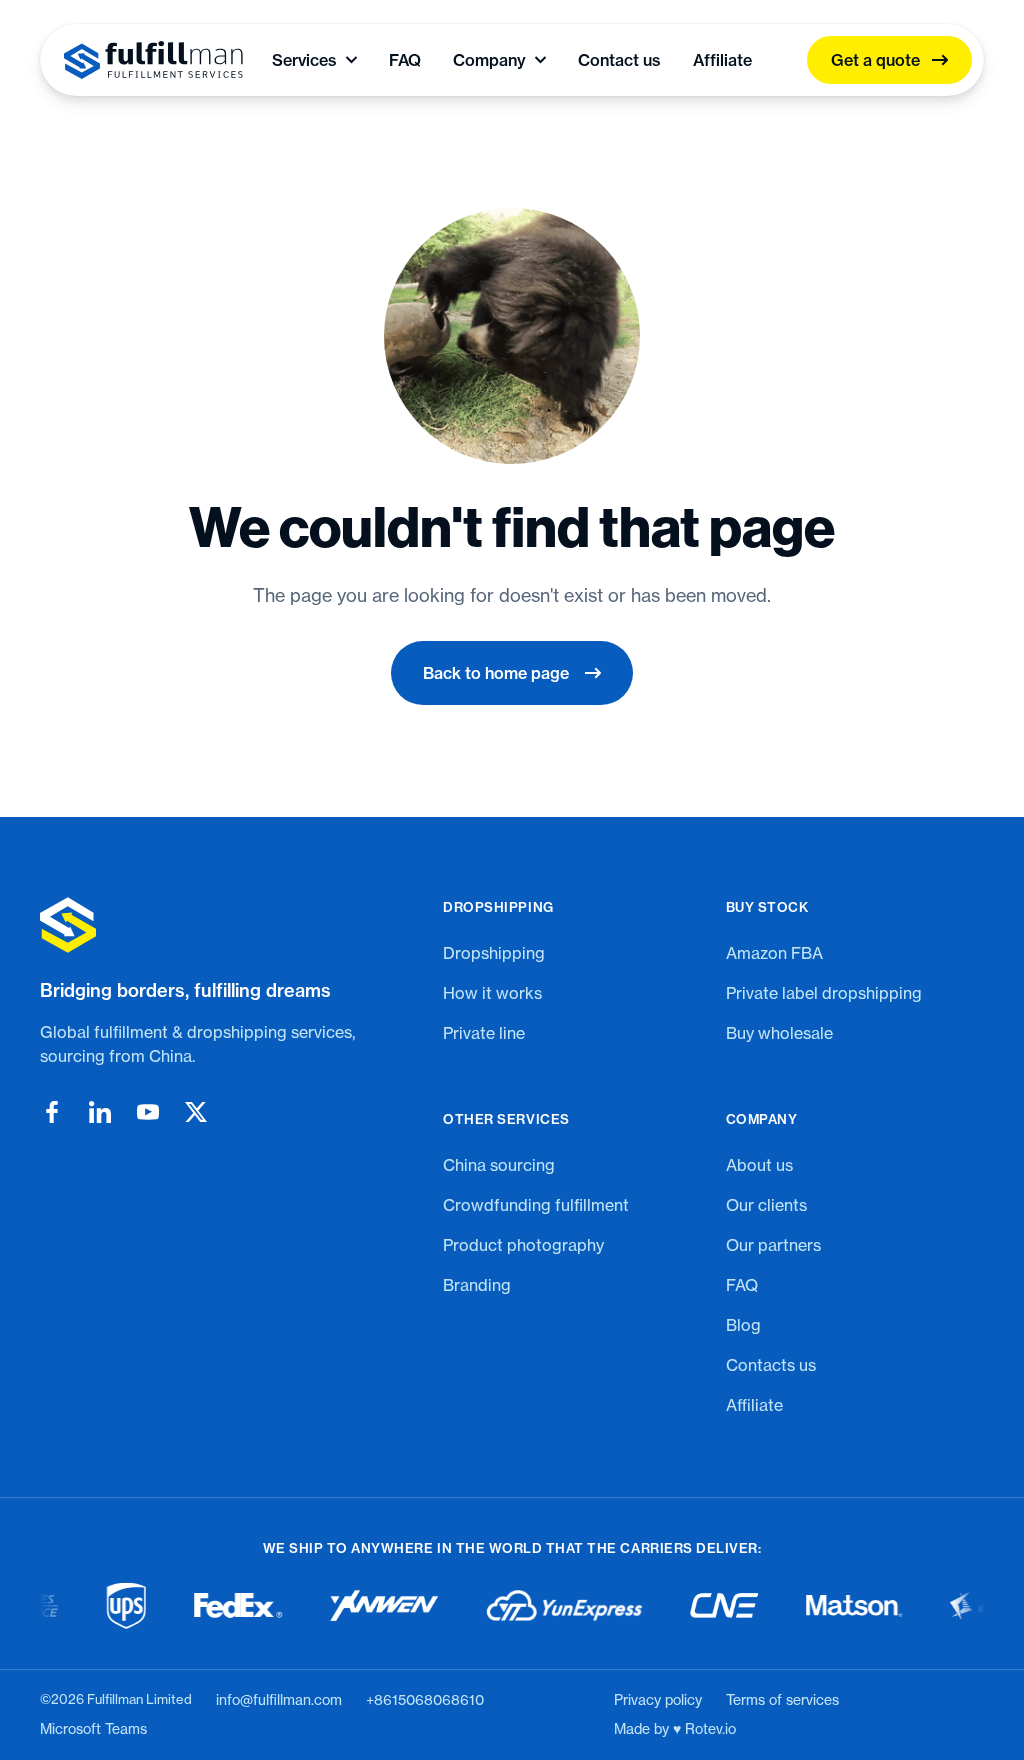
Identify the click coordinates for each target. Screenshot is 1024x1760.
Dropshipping (494, 953)
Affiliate (722, 60)
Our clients (766, 1205)
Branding (477, 1285)
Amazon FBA (774, 953)
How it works (492, 993)
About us (759, 1165)
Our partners (773, 1245)
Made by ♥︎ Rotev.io (675, 1729)
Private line (484, 1033)
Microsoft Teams (93, 1729)
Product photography (523, 1245)
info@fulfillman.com (279, 1700)
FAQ (405, 60)
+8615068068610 (425, 1700)
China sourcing (499, 1165)
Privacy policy (658, 1700)
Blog (743, 1325)
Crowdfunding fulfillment (536, 1205)
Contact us (619, 60)
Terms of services (782, 1700)
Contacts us (771, 1365)
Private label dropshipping (824, 993)
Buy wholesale (779, 1033)
